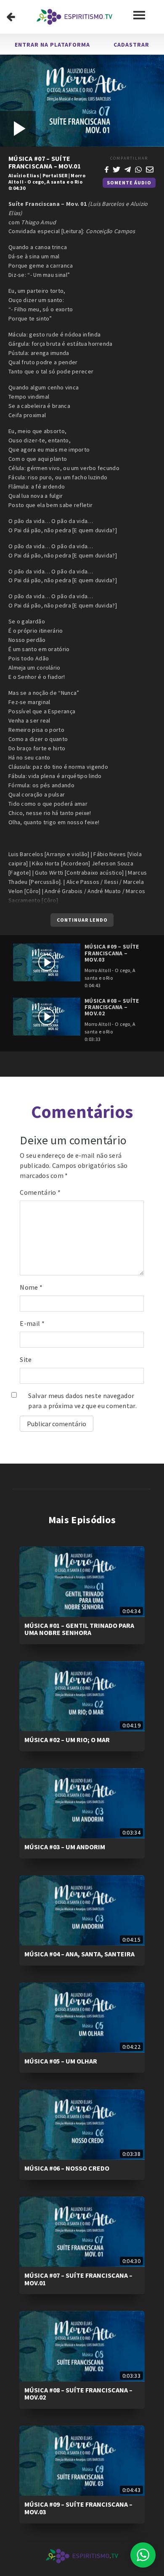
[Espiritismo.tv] (74, 17)
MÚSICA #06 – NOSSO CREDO (67, 2168)
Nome (31, 1287)
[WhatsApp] (138, 168)
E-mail (32, 1323)
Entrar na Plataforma (52, 45)
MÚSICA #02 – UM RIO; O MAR (67, 1740)
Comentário (40, 1192)
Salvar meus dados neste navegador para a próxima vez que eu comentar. (82, 1401)
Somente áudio (129, 183)
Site (26, 1359)
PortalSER (55, 175)
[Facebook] (107, 168)
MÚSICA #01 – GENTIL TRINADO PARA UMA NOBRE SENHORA (79, 1629)
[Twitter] (116, 168)
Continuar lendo (82, 920)
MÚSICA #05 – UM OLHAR (61, 2061)
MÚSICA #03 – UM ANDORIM (65, 1847)
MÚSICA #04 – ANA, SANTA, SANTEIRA (79, 1954)
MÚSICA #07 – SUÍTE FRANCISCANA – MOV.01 (78, 2279)
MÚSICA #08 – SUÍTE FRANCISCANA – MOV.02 (78, 2394)
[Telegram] (128, 168)
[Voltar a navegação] (11, 17)
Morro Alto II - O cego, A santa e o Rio (47, 179)
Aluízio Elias (24, 175)
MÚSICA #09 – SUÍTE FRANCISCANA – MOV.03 (78, 2508)
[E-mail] (150, 168)
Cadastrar (131, 45)
